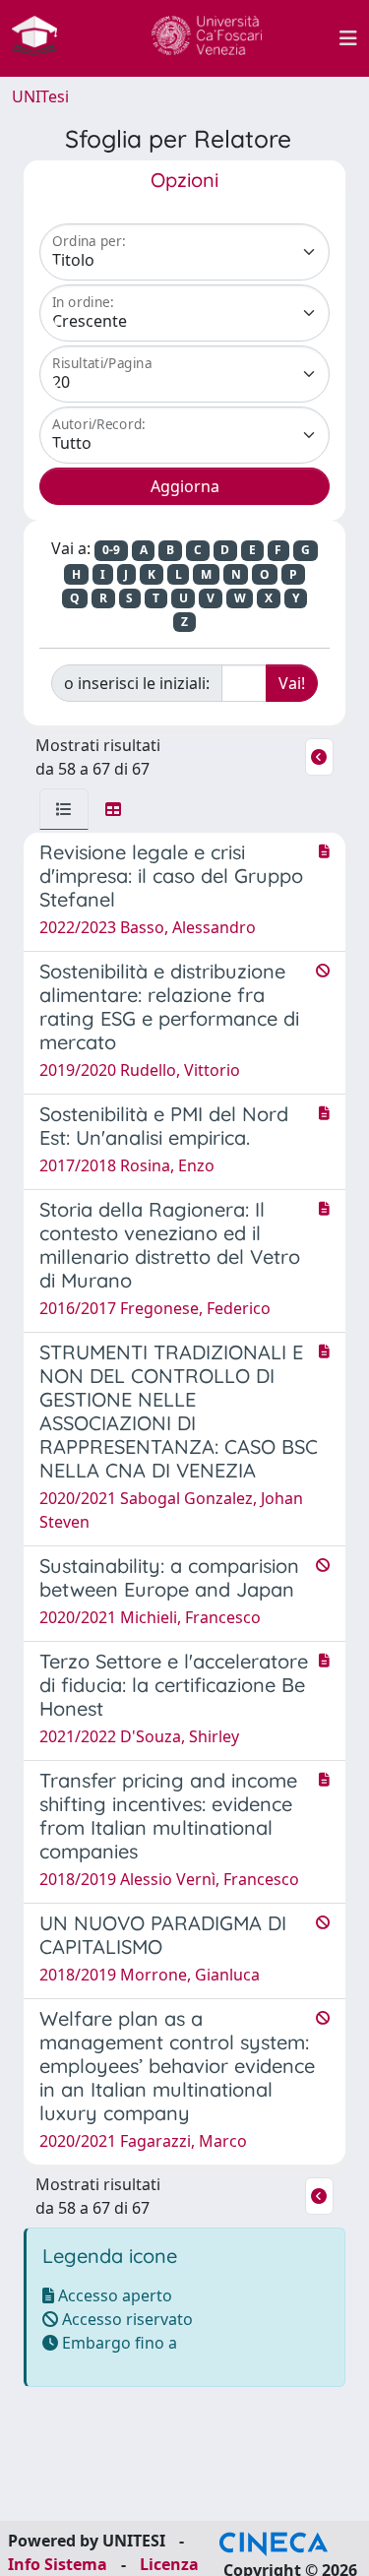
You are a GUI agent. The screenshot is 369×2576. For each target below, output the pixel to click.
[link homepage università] (207, 38)
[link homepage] (42, 38)
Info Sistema (58, 2564)
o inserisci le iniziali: (137, 683)
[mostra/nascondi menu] (348, 38)
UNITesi (40, 96)
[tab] (64, 809)
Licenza (169, 2564)
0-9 (111, 550)
